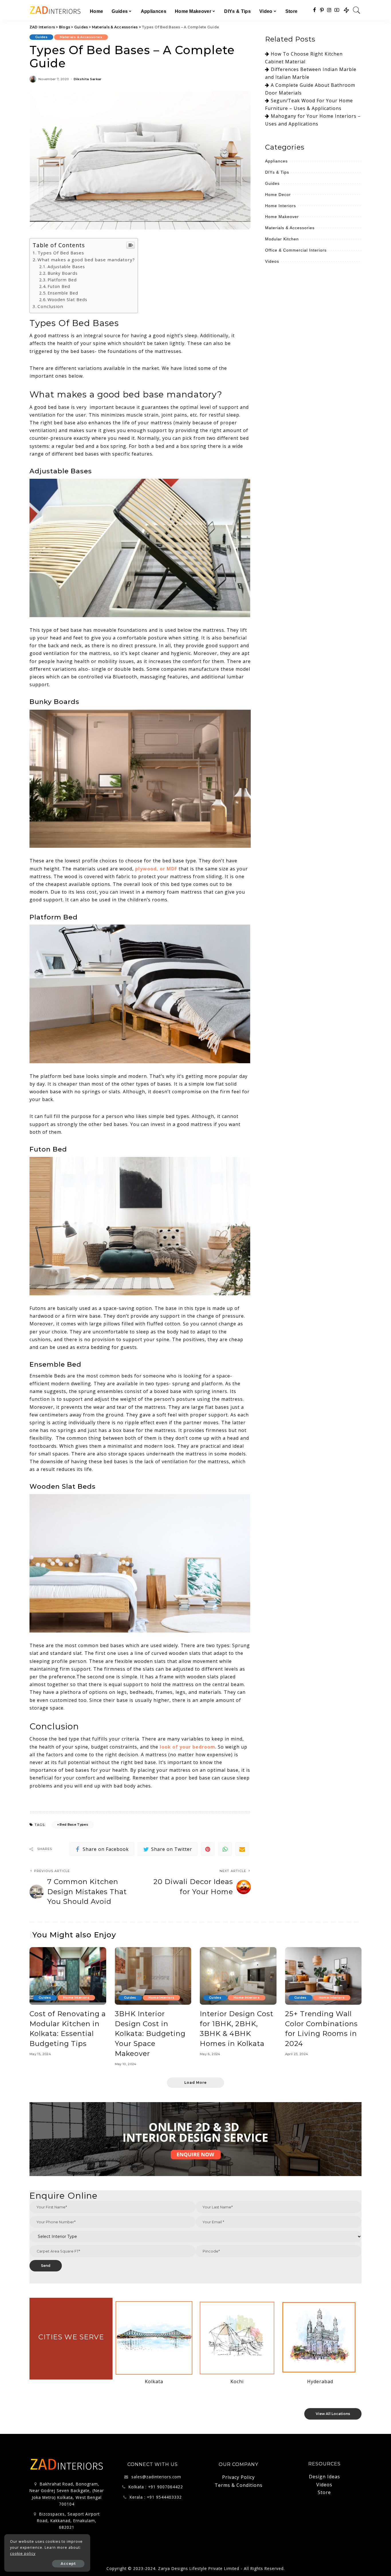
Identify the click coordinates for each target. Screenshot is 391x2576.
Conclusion (50, 306)
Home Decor (278, 195)
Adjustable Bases (66, 267)
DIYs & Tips (277, 172)
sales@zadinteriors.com (156, 2477)
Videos (272, 261)
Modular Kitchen (282, 239)
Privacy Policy (238, 2477)
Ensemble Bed (63, 293)
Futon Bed (59, 286)
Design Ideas (324, 2477)
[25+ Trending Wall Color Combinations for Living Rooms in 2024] (323, 1976)
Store (324, 2492)
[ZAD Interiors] (55, 10)
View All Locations (333, 2414)
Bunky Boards (63, 273)
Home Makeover (282, 217)
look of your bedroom (187, 1747)
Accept (68, 2564)
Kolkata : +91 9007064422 (156, 2487)
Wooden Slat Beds (67, 300)
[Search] (357, 10)
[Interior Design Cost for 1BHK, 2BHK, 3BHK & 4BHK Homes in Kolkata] (238, 1976)
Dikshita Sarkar (88, 79)
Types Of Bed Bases (61, 253)
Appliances (276, 161)
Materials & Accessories (81, 37)
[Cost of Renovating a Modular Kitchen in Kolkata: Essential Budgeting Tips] (68, 1976)
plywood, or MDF (156, 869)
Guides (41, 37)
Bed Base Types (74, 1824)
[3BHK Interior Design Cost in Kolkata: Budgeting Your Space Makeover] (153, 1976)
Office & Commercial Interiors (296, 250)
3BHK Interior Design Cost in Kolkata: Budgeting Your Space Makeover (150, 2034)
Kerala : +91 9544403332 (156, 2497)
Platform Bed (62, 280)
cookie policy (23, 2554)
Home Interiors (281, 206)
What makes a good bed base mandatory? (86, 260)
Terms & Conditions (239, 2485)
